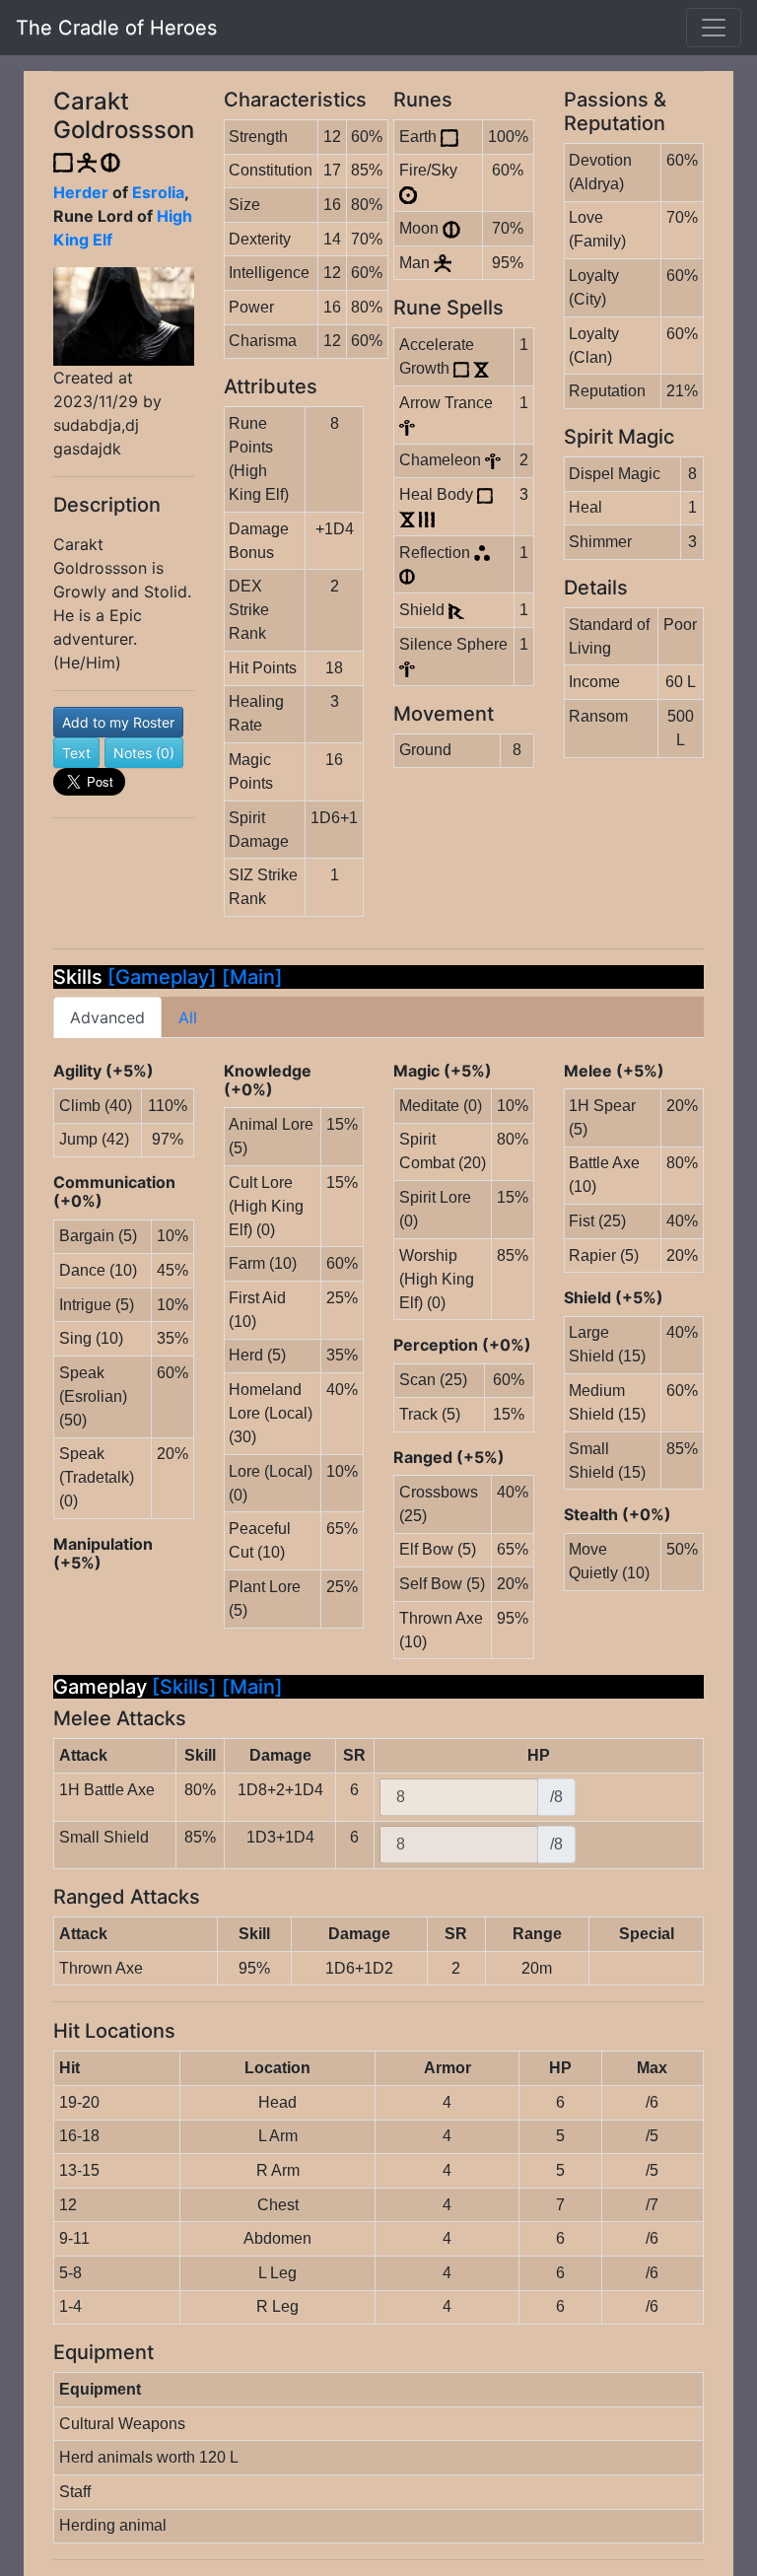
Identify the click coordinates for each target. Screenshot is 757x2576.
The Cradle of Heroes (116, 28)
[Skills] (187, 1687)
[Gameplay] (162, 977)
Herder (81, 192)
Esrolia (158, 192)
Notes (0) (144, 753)
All (188, 1017)
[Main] (252, 977)
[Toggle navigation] (714, 28)
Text (76, 753)
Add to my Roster (118, 722)
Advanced (107, 1017)
